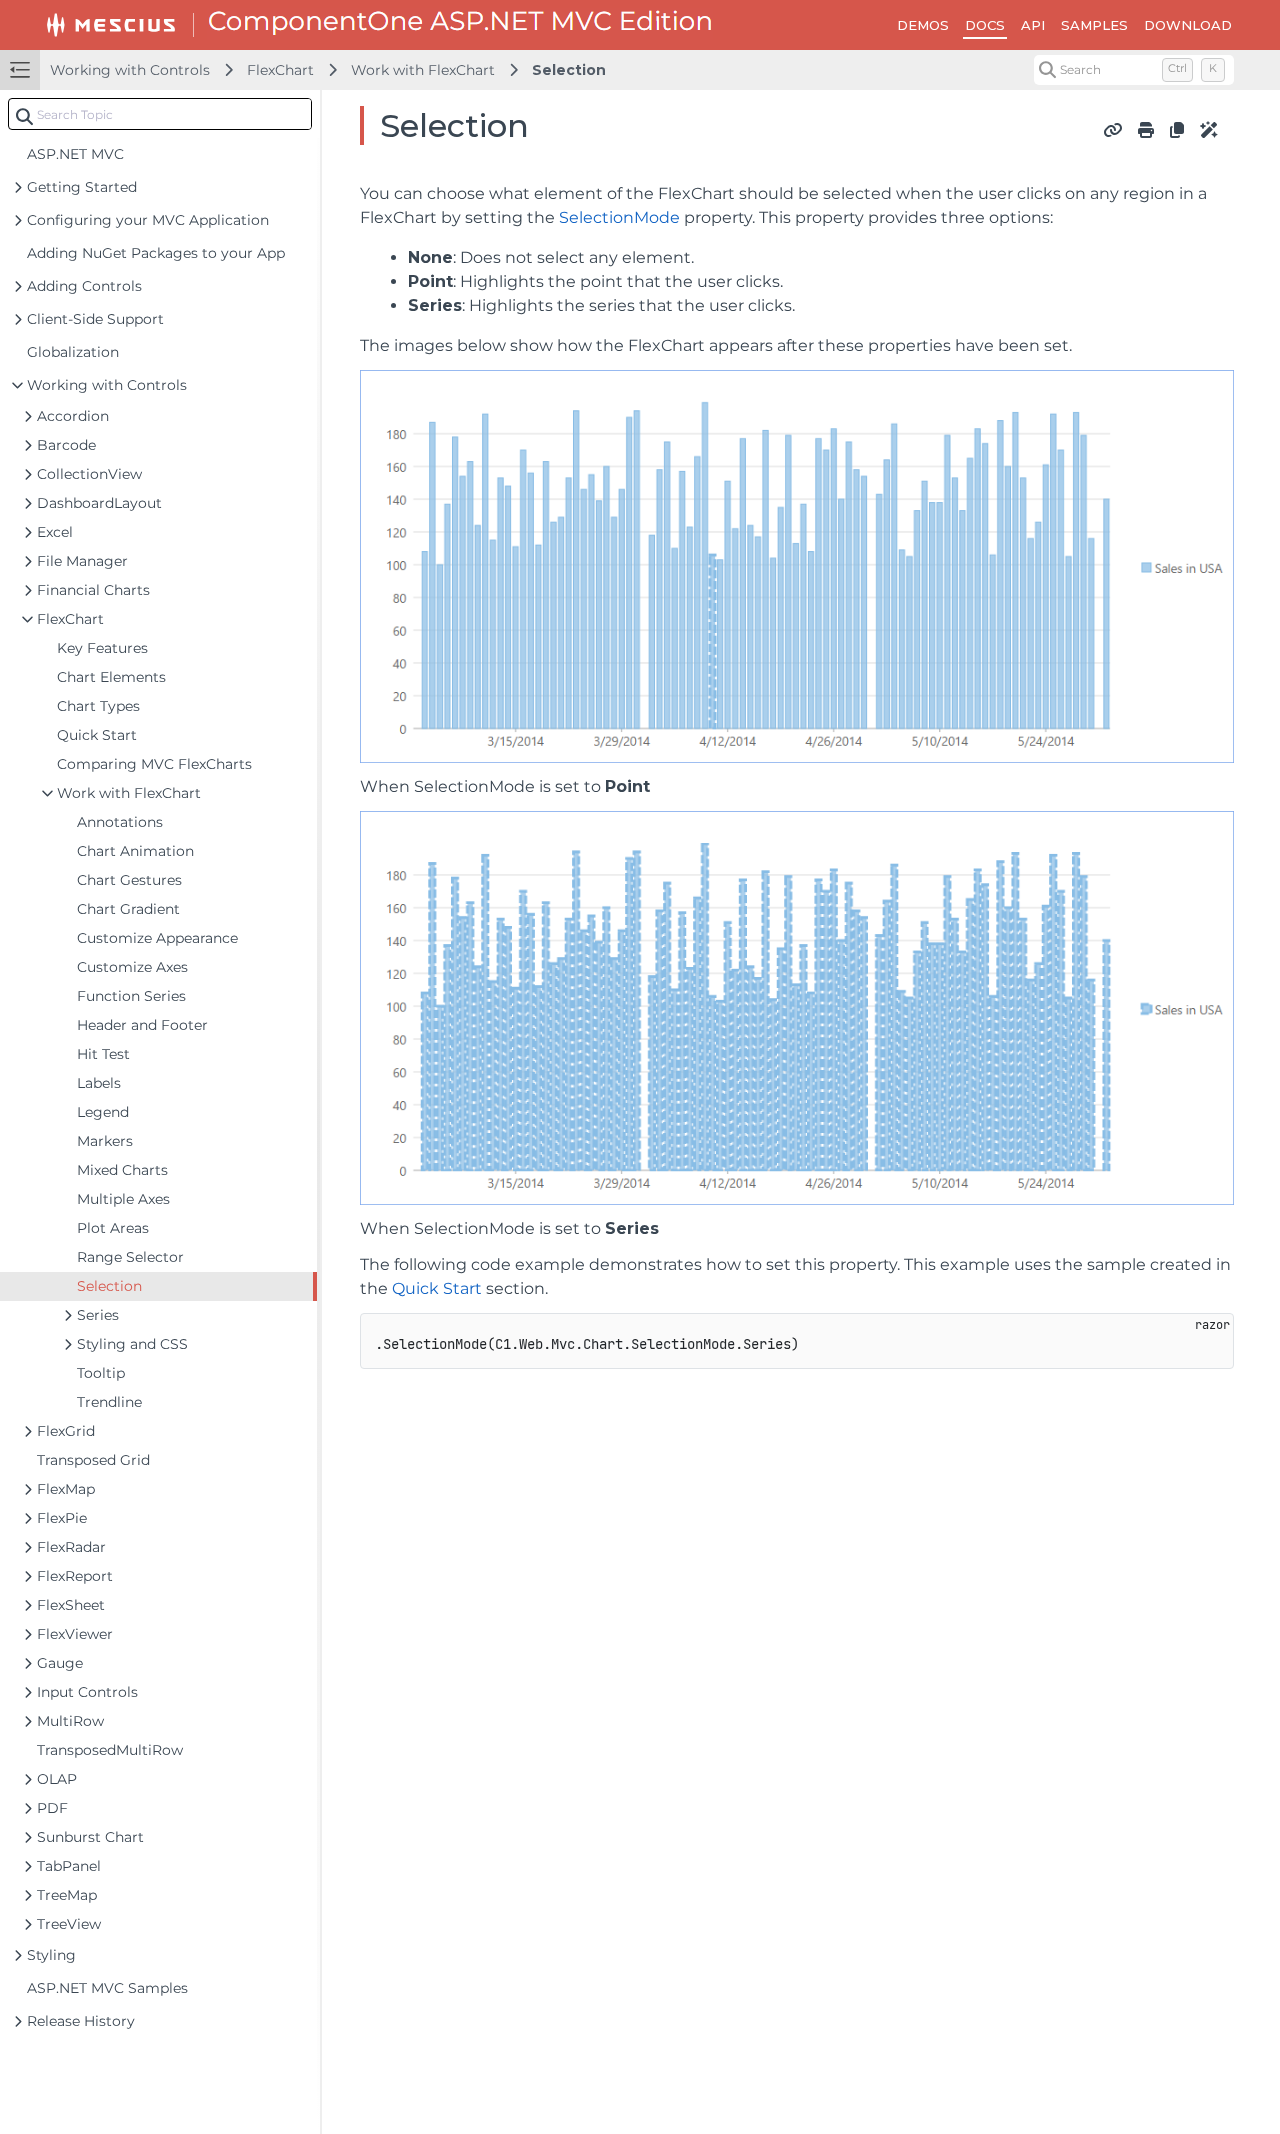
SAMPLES (1094, 25)
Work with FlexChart (423, 70)
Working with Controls (130, 70)
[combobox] (160, 114)
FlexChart (280, 70)
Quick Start (437, 1288)
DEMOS (923, 25)
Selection (569, 70)
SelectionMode (619, 217)
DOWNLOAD (1188, 25)
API (1033, 25)
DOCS (985, 25)
